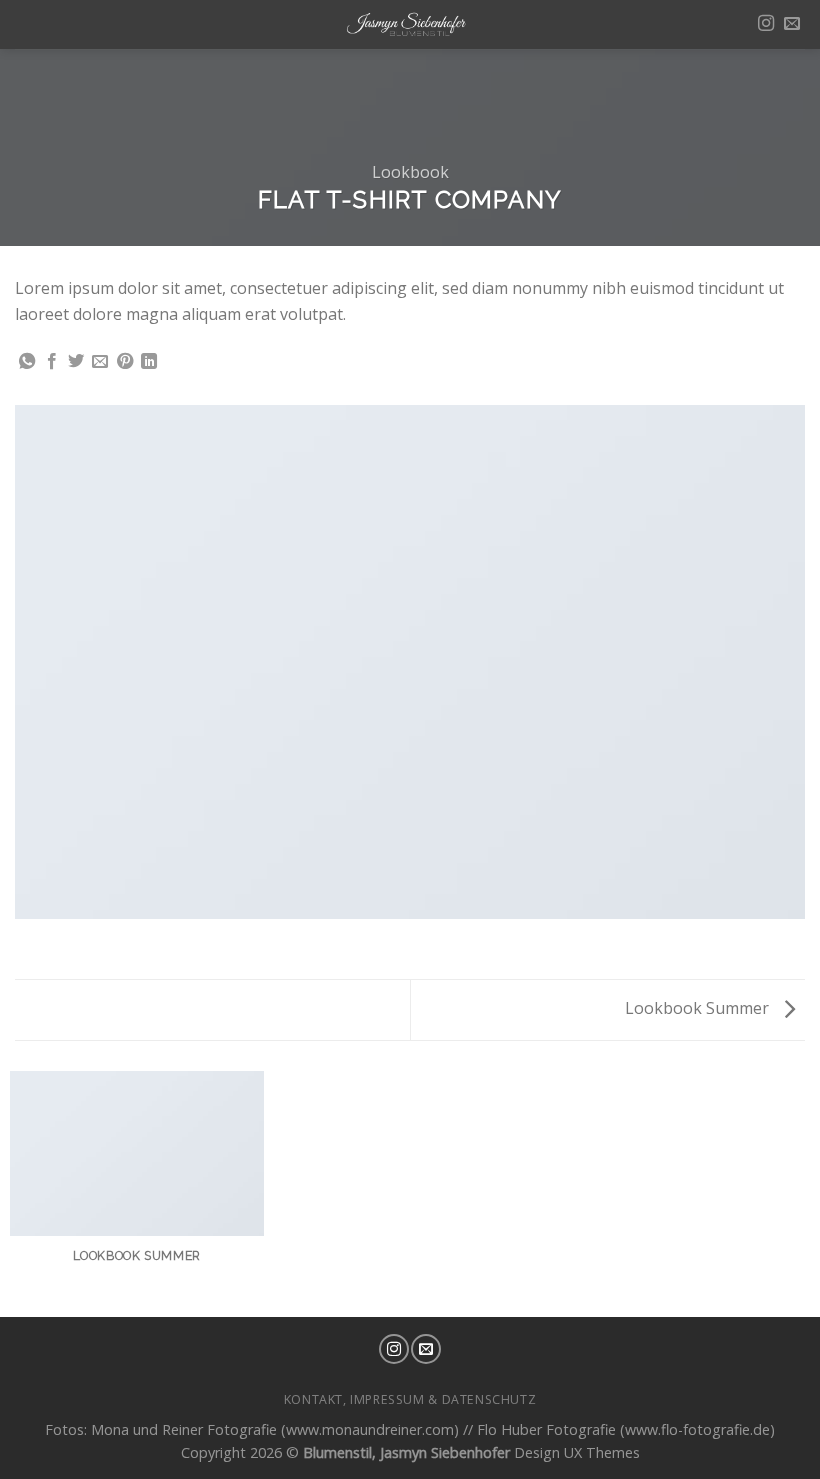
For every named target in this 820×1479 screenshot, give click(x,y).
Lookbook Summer (699, 1008)
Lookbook (410, 172)
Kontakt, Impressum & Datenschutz (410, 1399)
